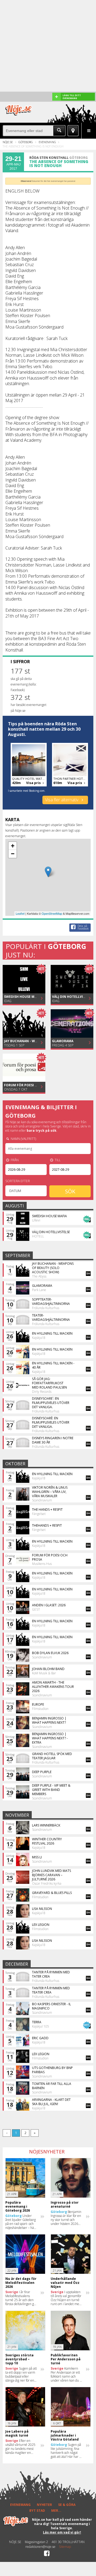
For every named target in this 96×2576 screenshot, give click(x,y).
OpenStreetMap (52, 913)
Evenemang (47, 142)
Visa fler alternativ (62, 800)
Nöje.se (8, 142)
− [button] (13, 854)
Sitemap (65, 2547)
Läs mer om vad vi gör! (62, 2532)
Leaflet (20, 913)
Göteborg (26, 142)
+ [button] (13, 846)
